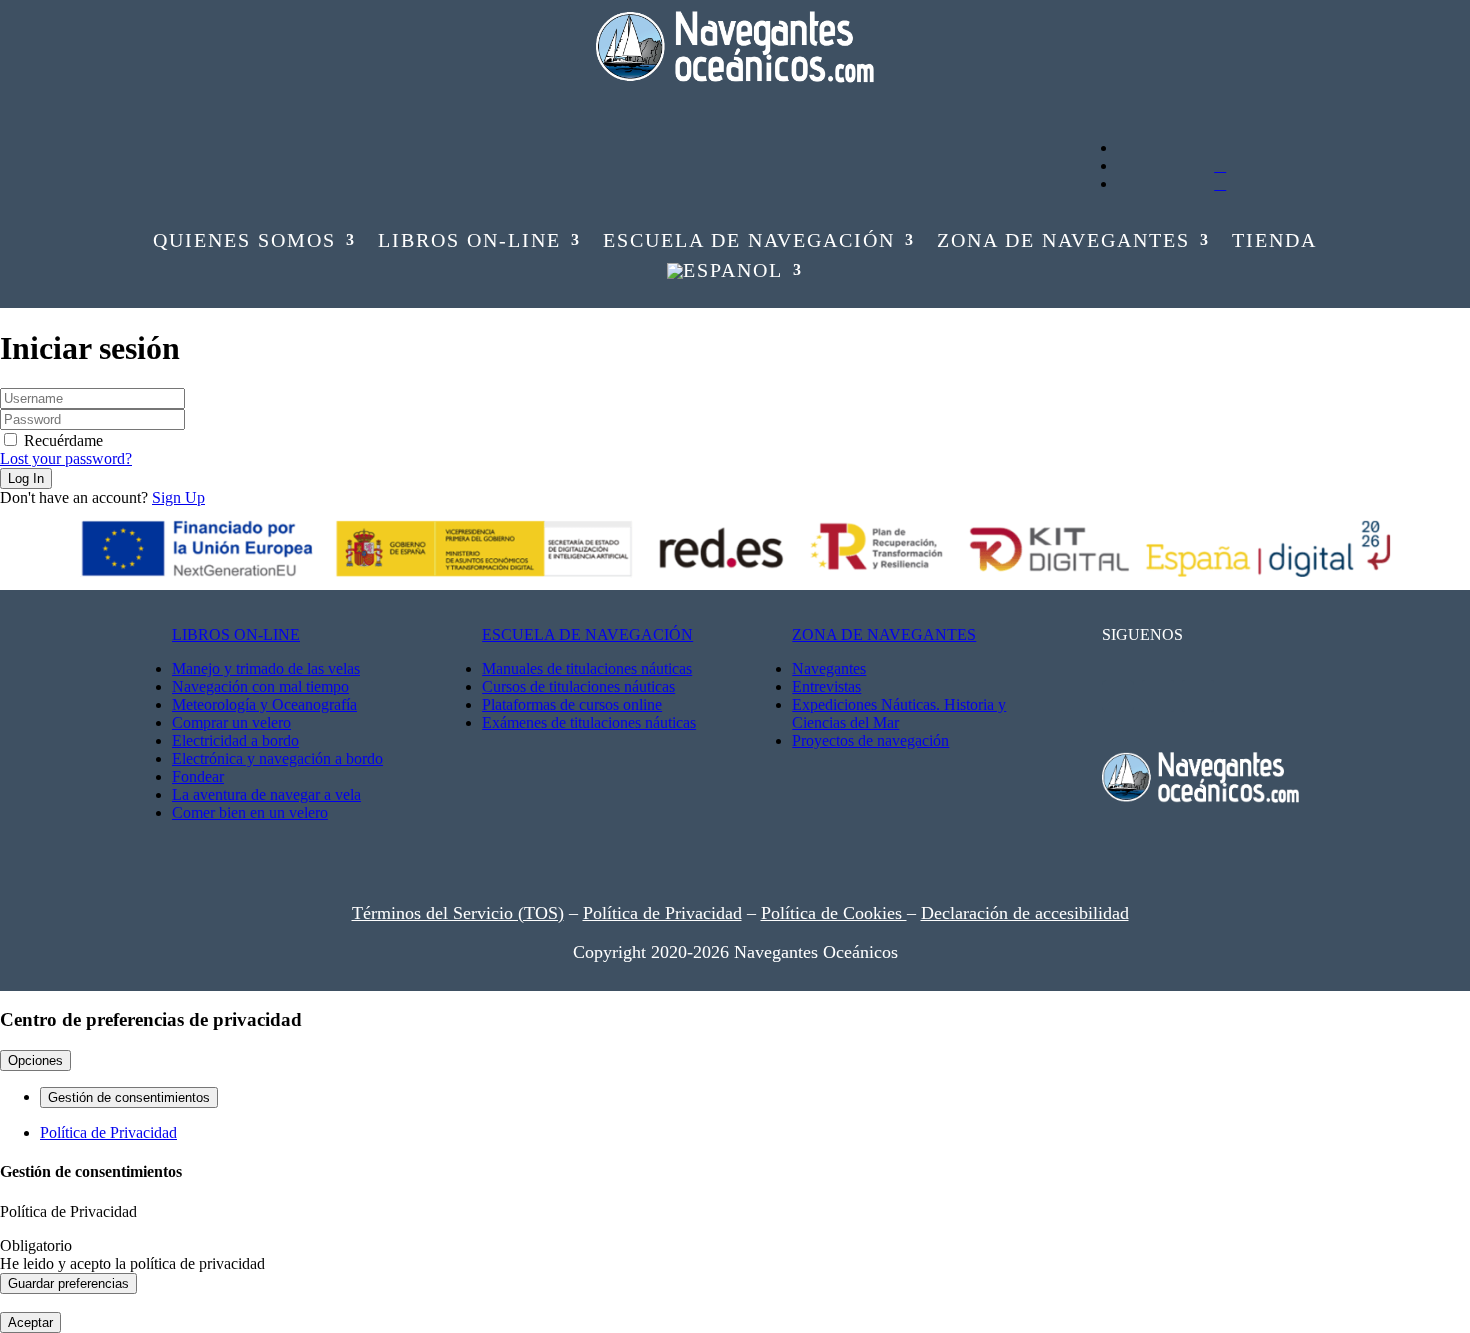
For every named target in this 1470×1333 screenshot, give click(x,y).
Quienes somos (244, 242)
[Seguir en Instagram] (243, 102)
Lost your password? (66, 458)
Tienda (1274, 242)
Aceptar (30, 1322)
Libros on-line (469, 242)
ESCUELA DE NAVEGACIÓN (587, 634)
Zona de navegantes (1063, 242)
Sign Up (178, 497)
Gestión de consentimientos (129, 1097)
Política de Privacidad (662, 913)
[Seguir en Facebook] (203, 102)
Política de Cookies (834, 913)
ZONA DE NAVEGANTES (884, 634)
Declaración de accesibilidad (1025, 913)
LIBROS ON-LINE (236, 634)
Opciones (35, 1060)
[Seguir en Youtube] (163, 102)
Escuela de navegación (749, 242)
